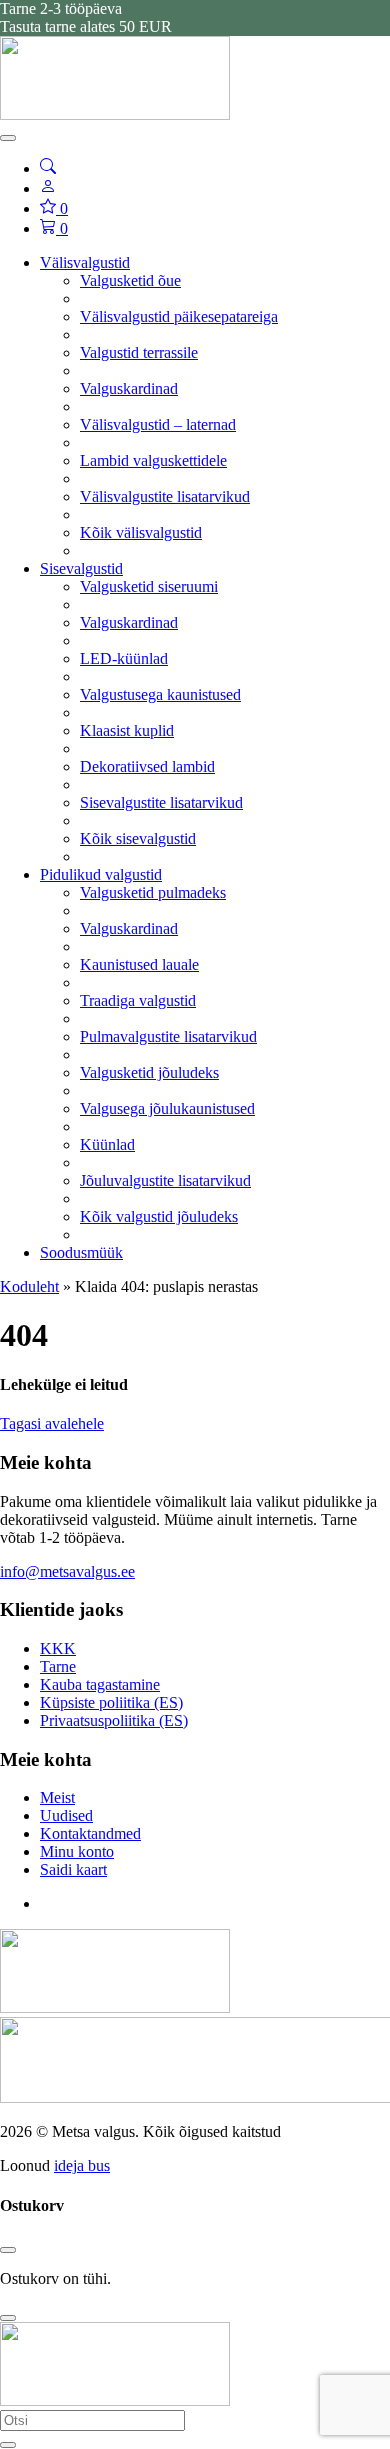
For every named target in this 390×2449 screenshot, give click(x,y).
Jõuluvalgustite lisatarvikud (165, 1180)
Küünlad (107, 1144)
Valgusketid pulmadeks (153, 892)
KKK (58, 1648)
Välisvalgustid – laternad (158, 424)
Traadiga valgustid (138, 1000)
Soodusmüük (81, 1252)
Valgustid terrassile (139, 352)
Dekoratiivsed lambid (147, 766)
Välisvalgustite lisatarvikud (165, 496)
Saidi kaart (73, 1869)
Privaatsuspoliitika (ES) (114, 1720)
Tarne (58, 1666)
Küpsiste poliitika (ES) (111, 1702)
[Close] (8, 2250)
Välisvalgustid (85, 262)
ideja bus (82, 2165)
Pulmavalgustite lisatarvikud (168, 1036)
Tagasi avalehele (52, 1423)
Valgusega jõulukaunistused (167, 1108)
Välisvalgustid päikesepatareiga (179, 316)
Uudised (66, 1815)
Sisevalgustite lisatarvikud (161, 802)
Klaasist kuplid (127, 730)
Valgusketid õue (130, 280)
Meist (57, 1797)
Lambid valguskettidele (153, 460)
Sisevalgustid (81, 568)
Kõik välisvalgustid (141, 532)
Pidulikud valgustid (101, 874)
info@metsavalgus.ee (67, 1571)
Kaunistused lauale (139, 964)
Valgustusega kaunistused (160, 694)
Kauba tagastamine (100, 1684)
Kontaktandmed (90, 1833)
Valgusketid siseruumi (149, 586)
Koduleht (29, 1286)
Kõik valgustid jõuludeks (159, 1216)
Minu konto (77, 1851)
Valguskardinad (129, 388)
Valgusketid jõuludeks (149, 1072)
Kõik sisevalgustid (138, 838)
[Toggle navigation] (8, 138)
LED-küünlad (124, 658)
